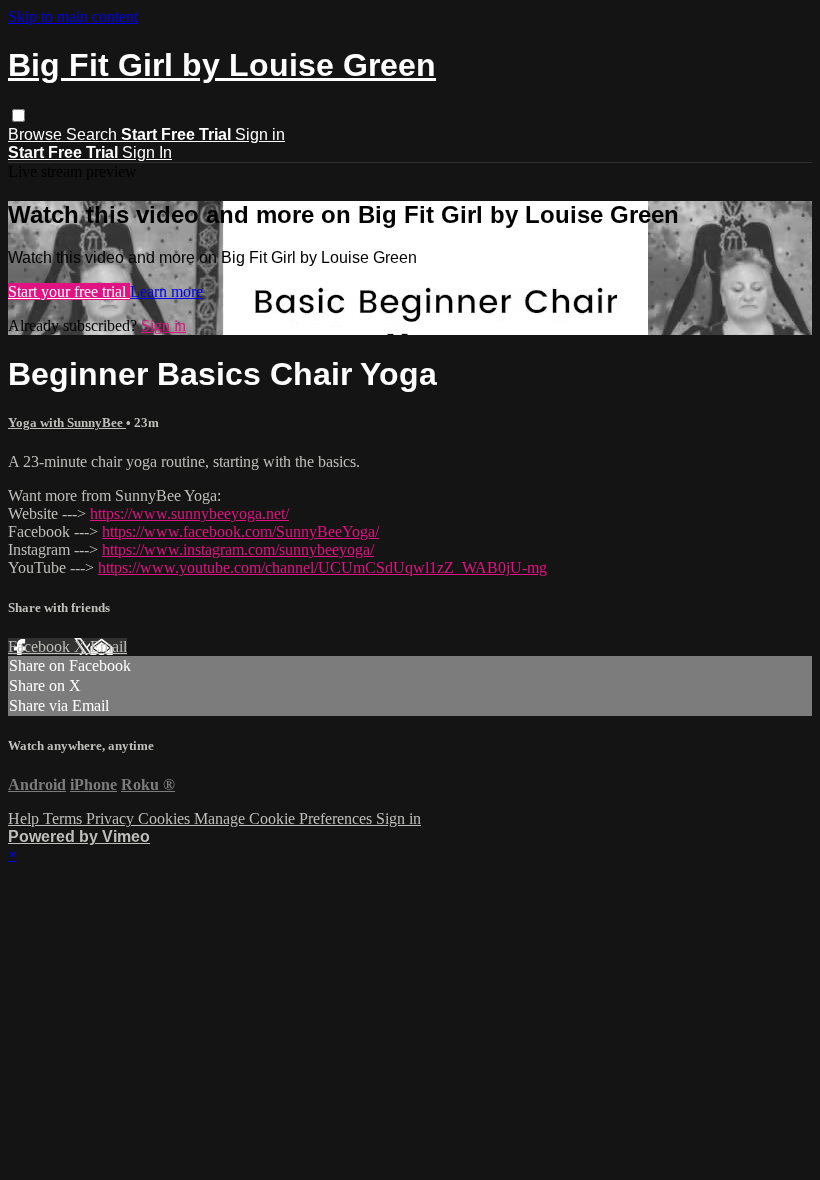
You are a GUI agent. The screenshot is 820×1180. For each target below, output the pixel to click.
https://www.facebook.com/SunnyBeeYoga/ (240, 531)
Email (108, 646)
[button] (18, 115)
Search (93, 134)
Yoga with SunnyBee (67, 422)
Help (25, 818)
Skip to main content (73, 16)
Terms (64, 818)
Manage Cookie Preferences (285, 818)
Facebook (41, 646)
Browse (37, 134)
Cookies (166, 818)
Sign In (147, 152)
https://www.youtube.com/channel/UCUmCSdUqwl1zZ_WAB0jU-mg (322, 567)
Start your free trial (69, 291)
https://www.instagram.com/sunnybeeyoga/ (238, 549)
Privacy (112, 818)
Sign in (260, 134)
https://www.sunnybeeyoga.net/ (189, 513)
